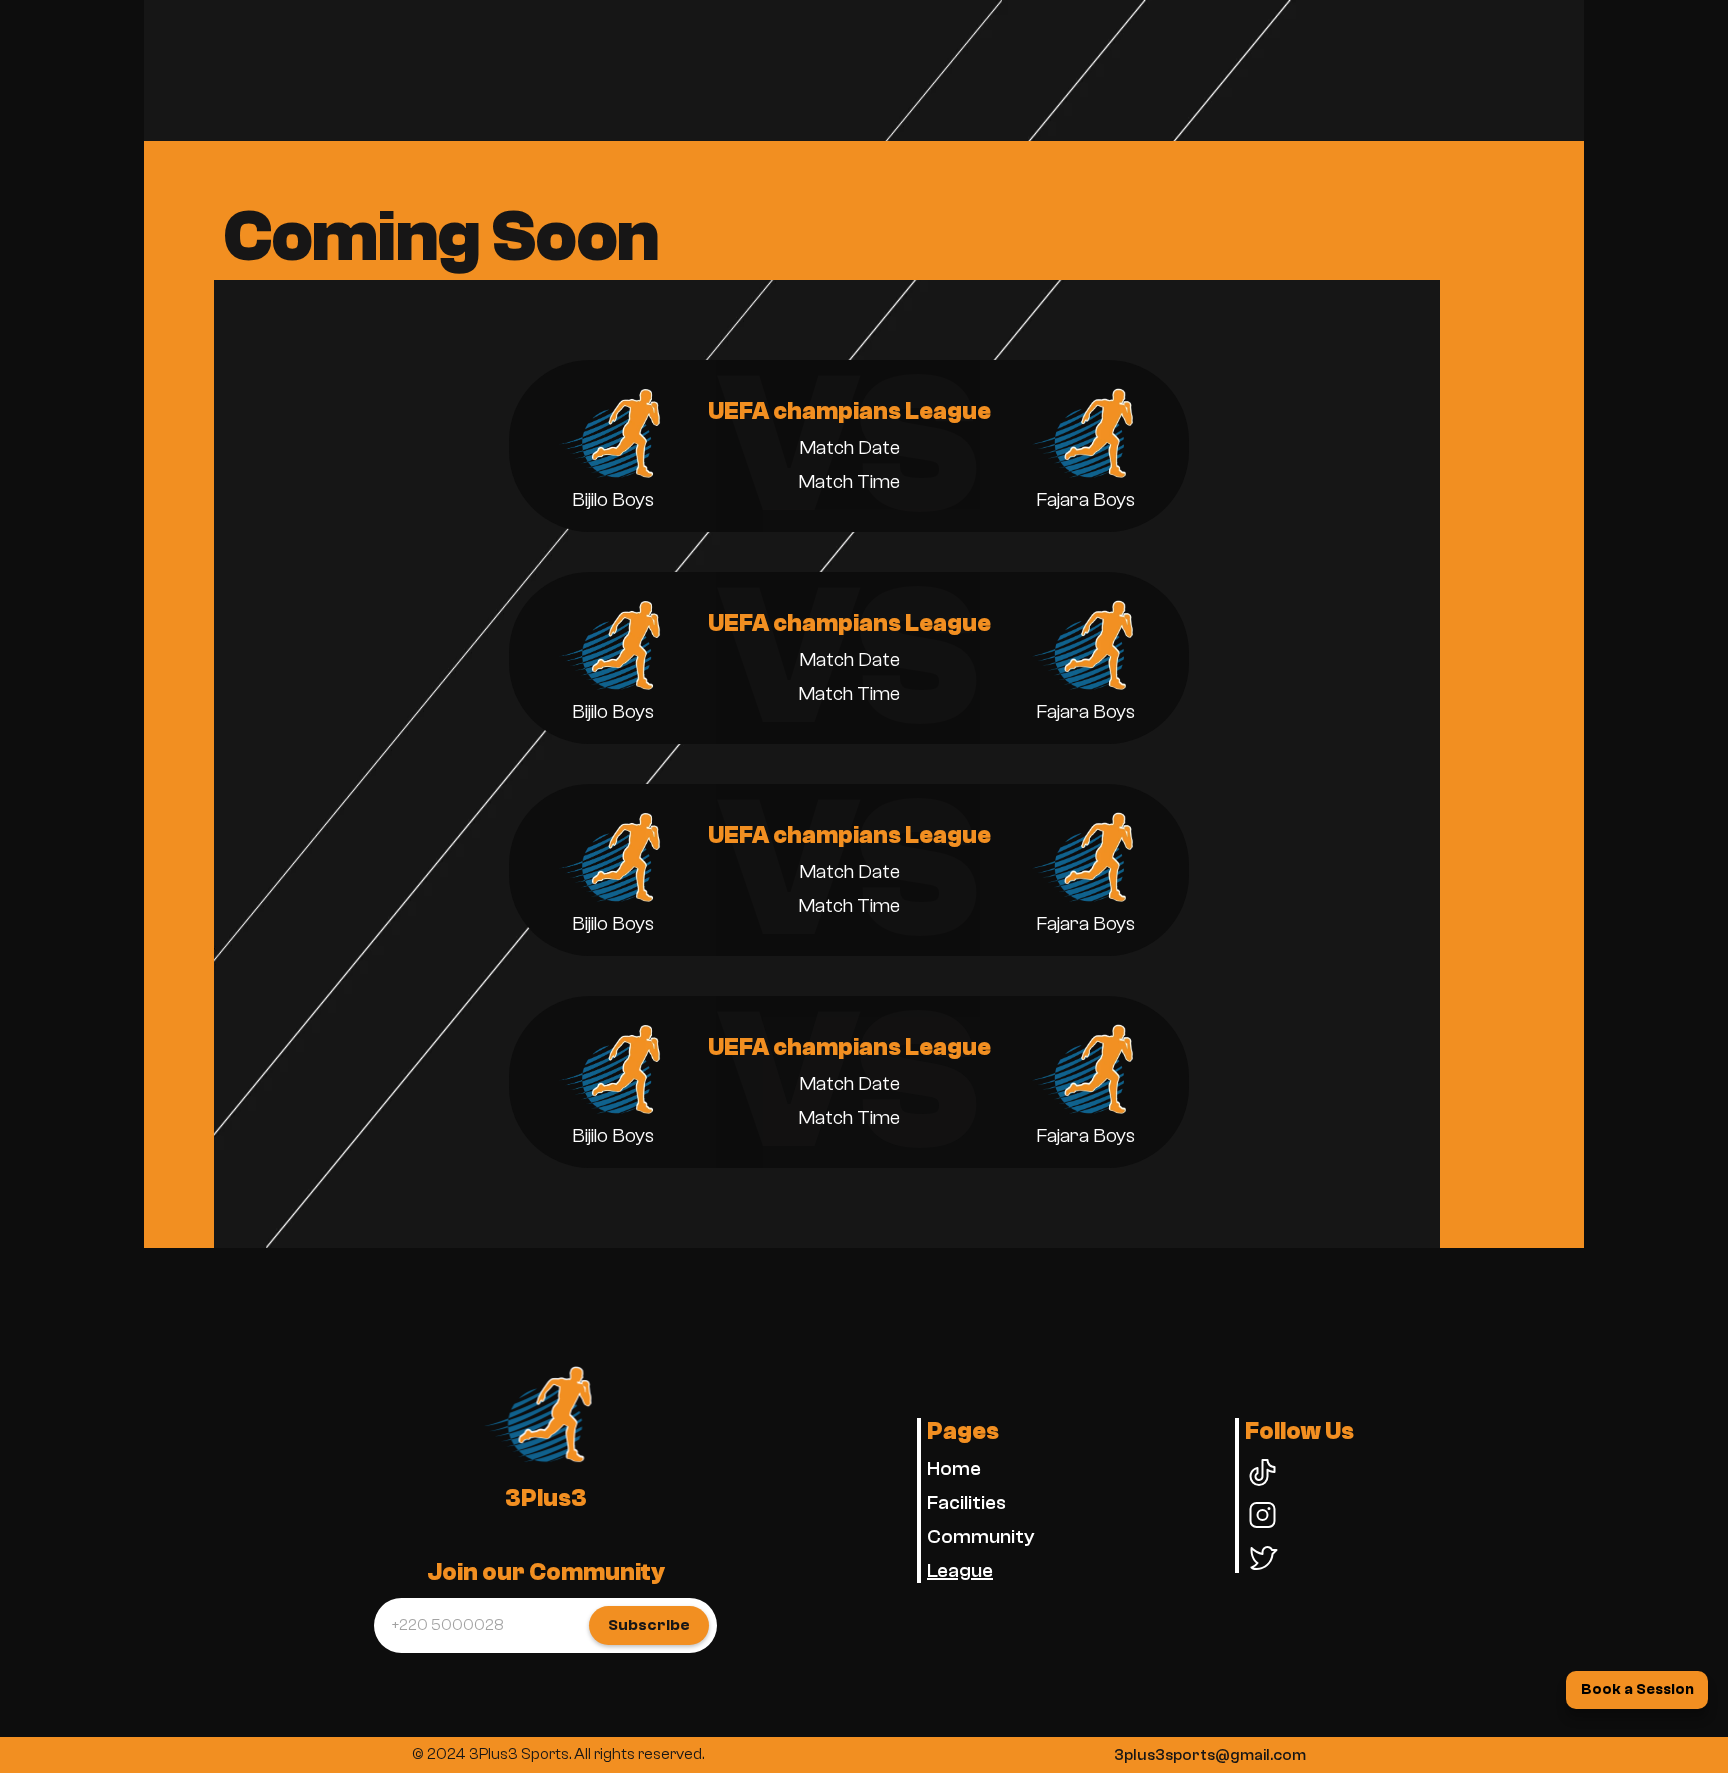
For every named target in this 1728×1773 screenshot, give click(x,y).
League (960, 1570)
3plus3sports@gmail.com (1210, 1755)
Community (981, 1536)
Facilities (966, 1502)
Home (954, 1468)
